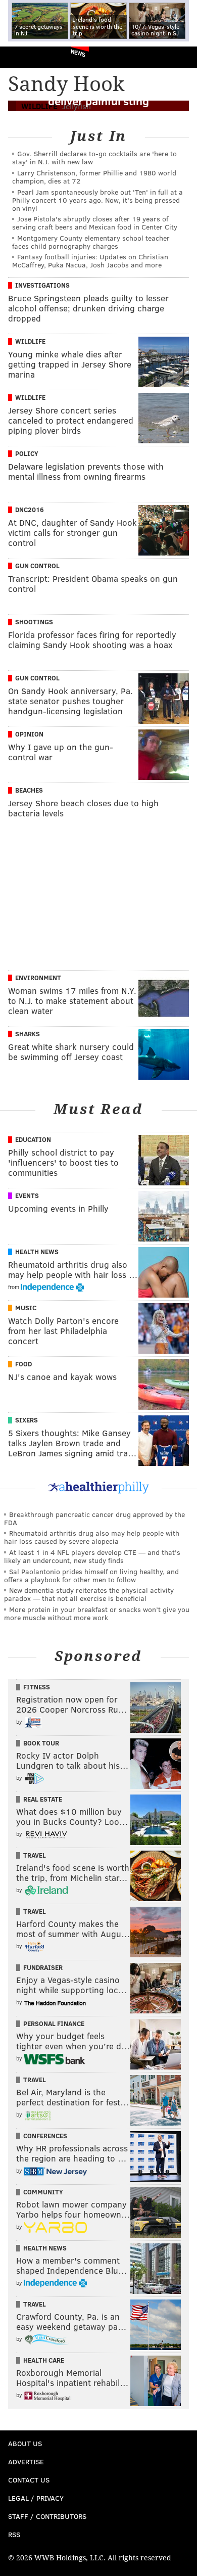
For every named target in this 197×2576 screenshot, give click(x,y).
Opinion (29, 734)
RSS (14, 2534)
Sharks (28, 1034)
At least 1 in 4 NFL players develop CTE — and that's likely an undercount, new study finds (92, 1556)
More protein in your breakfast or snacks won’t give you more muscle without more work (97, 1613)
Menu (181, 57)
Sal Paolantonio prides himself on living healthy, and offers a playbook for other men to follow (91, 1575)
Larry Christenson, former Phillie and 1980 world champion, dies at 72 (94, 177)
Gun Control (37, 566)
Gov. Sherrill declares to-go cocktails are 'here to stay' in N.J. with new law (94, 157)
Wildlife (30, 341)
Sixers (27, 1420)
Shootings (34, 622)
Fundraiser (43, 1967)
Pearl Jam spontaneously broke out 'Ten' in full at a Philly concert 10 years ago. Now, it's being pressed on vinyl (97, 200)
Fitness (37, 1687)
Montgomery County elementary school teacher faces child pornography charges (91, 242)
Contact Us (29, 2480)
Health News (37, 1252)
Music (26, 1308)
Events (27, 1195)
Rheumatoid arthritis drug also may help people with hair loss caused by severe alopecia (92, 1537)
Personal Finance (54, 2023)
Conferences (45, 2136)
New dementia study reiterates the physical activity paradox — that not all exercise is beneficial (89, 1594)
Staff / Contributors (47, 2516)
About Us (25, 2443)
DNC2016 (30, 510)
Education (33, 1139)
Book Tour (41, 1743)
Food (23, 1364)
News (78, 53)
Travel (35, 1855)
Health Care (44, 2360)
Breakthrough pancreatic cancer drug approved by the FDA (94, 1518)
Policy (27, 453)
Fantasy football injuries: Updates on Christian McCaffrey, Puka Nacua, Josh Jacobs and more (90, 261)
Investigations (42, 285)
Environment (38, 978)
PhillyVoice (24, 57)
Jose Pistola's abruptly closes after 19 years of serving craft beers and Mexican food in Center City (95, 223)
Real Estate (43, 1799)
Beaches (29, 790)
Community (43, 2192)
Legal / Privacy (36, 2498)
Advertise (26, 2462)
